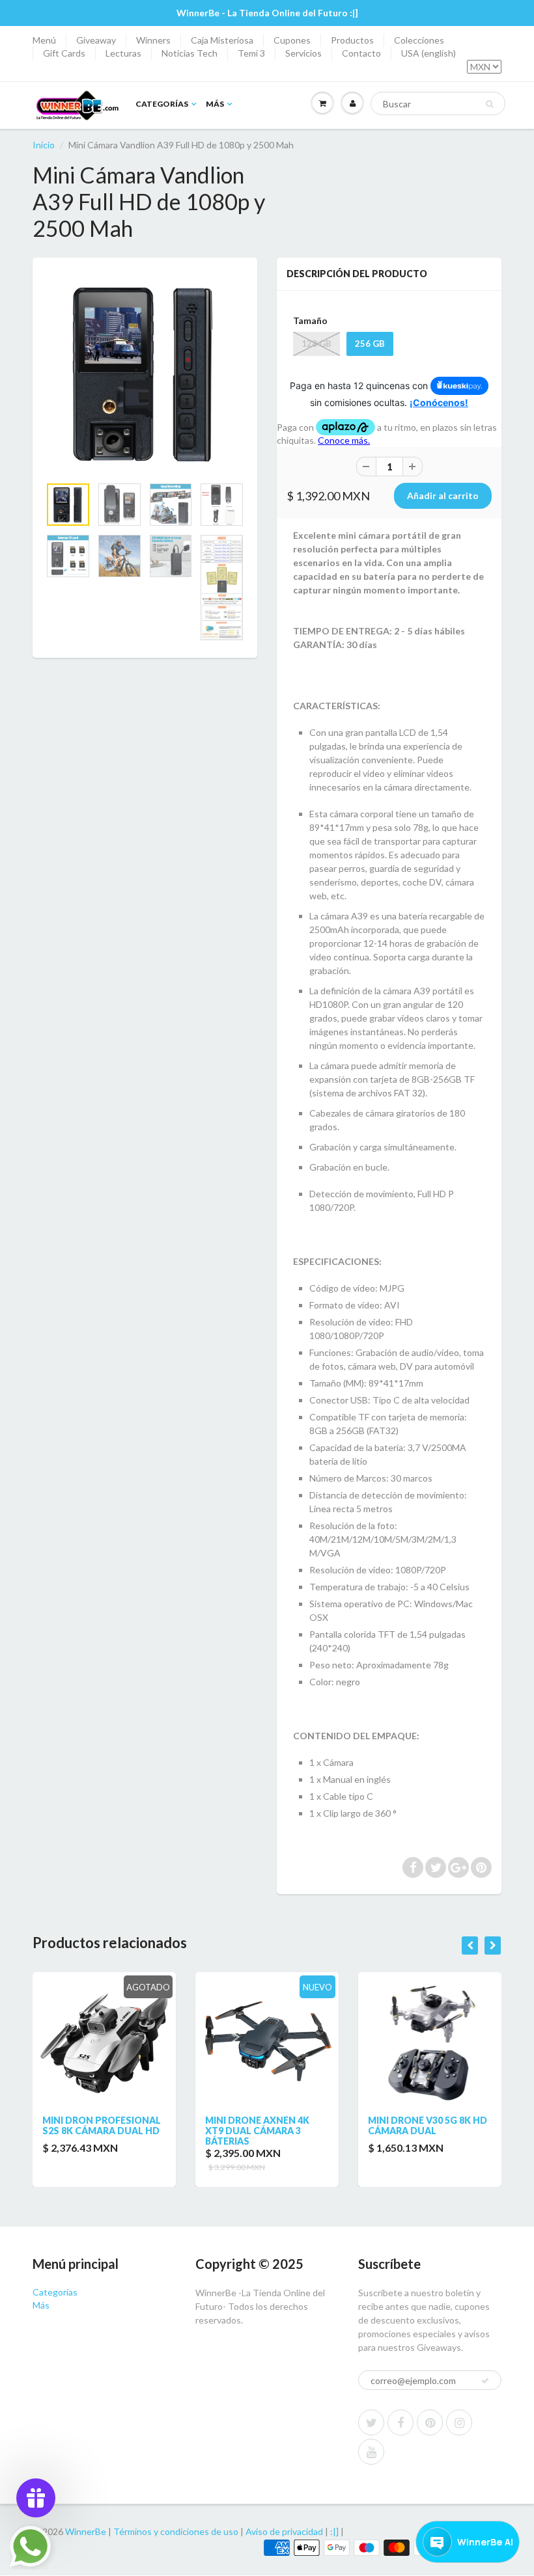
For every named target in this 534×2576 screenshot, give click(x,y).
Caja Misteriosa (222, 40)
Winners (153, 40)
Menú (44, 40)
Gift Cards (64, 53)
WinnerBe (86, 2531)
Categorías (162, 104)
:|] (334, 2531)
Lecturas (123, 53)
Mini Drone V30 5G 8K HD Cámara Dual (428, 2125)
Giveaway (96, 40)
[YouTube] (371, 2452)
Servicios (303, 53)
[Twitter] (371, 2422)
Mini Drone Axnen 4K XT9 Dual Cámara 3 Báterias (257, 2131)
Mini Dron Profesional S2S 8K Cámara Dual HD (102, 2125)
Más (215, 104)
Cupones (292, 40)
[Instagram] (459, 2422)
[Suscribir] (485, 2381)
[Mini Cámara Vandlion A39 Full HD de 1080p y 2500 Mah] (145, 373)
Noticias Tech (190, 53)
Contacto (361, 53)
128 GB (316, 344)
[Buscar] (489, 104)
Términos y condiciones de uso (176, 2531)
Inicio (44, 145)
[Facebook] (400, 2422)
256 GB (370, 344)
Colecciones (419, 40)
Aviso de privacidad (284, 2531)
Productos (352, 40)
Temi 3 (251, 53)
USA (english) (429, 53)
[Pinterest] (430, 2422)
